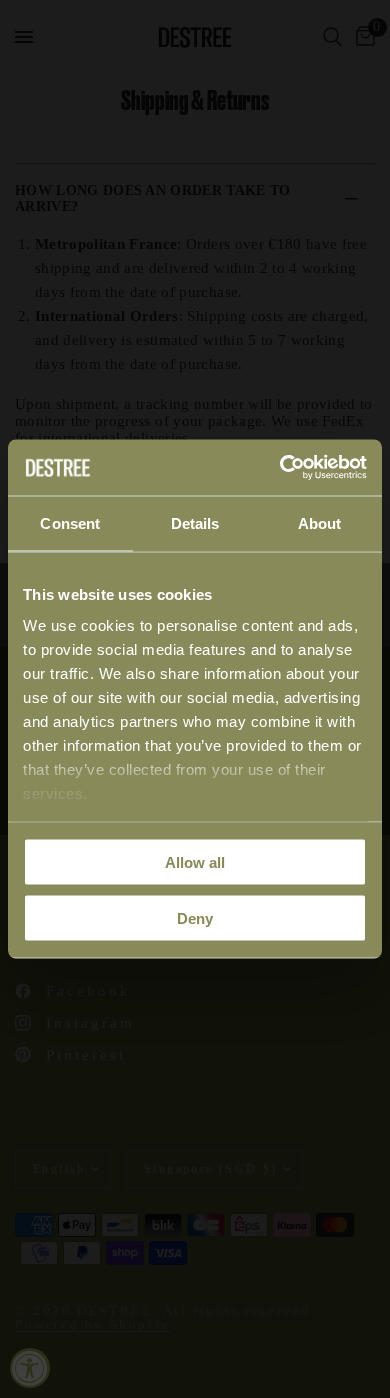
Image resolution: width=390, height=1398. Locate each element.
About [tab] (320, 522)
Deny (195, 918)
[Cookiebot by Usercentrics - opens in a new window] (280, 468)
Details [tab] (195, 522)
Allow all (195, 861)
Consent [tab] (70, 522)
